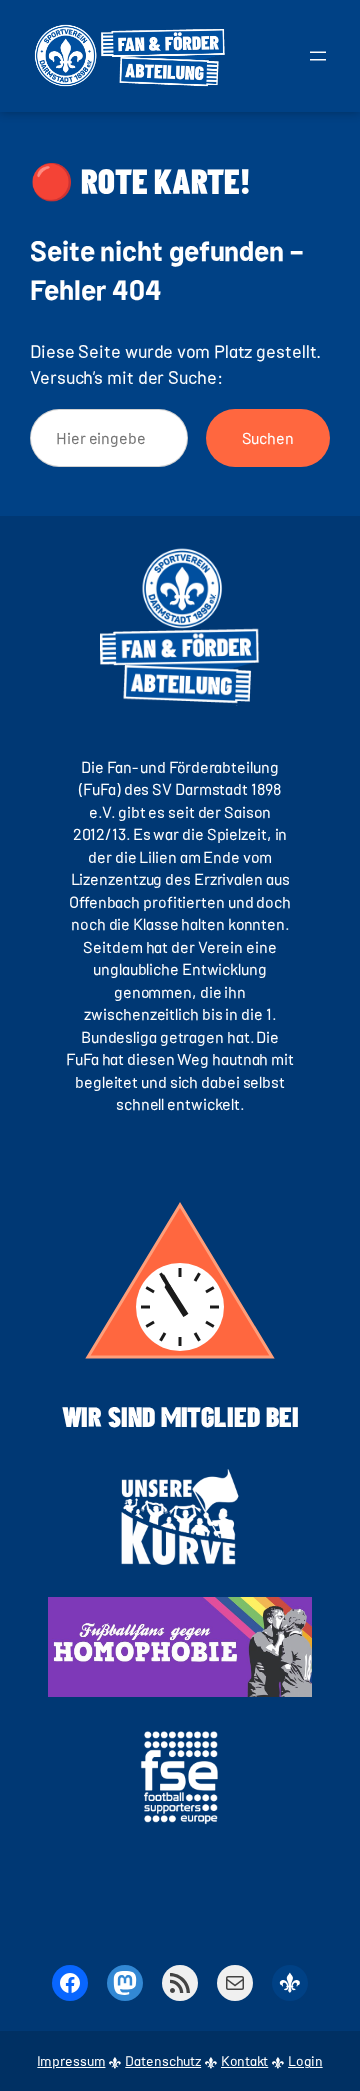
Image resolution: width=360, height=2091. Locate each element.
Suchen (268, 437)
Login (305, 2060)
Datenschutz (163, 2060)
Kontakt (244, 2060)
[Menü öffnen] (318, 56)
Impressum (71, 2060)
